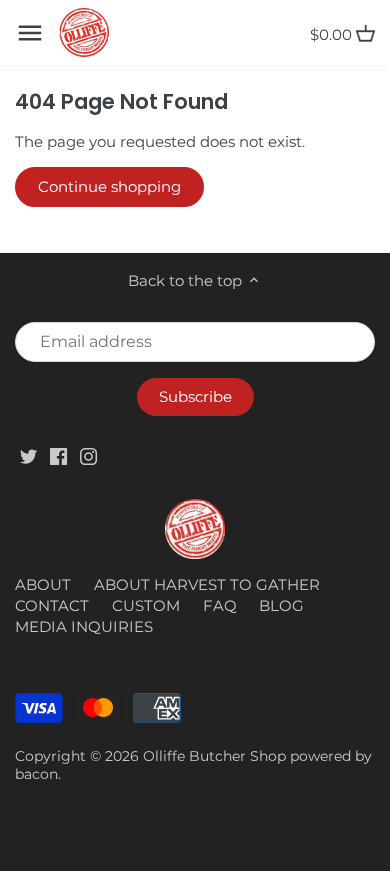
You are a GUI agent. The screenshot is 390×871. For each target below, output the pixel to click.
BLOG (281, 605)
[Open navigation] (30, 33)
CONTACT (52, 605)
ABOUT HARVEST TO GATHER (207, 584)
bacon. (38, 774)
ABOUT (43, 584)
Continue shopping (109, 186)
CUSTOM (146, 605)
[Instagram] (88, 455)
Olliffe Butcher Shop (214, 756)
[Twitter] (28, 455)
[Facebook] (58, 455)
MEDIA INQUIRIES (84, 626)
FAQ (220, 605)
